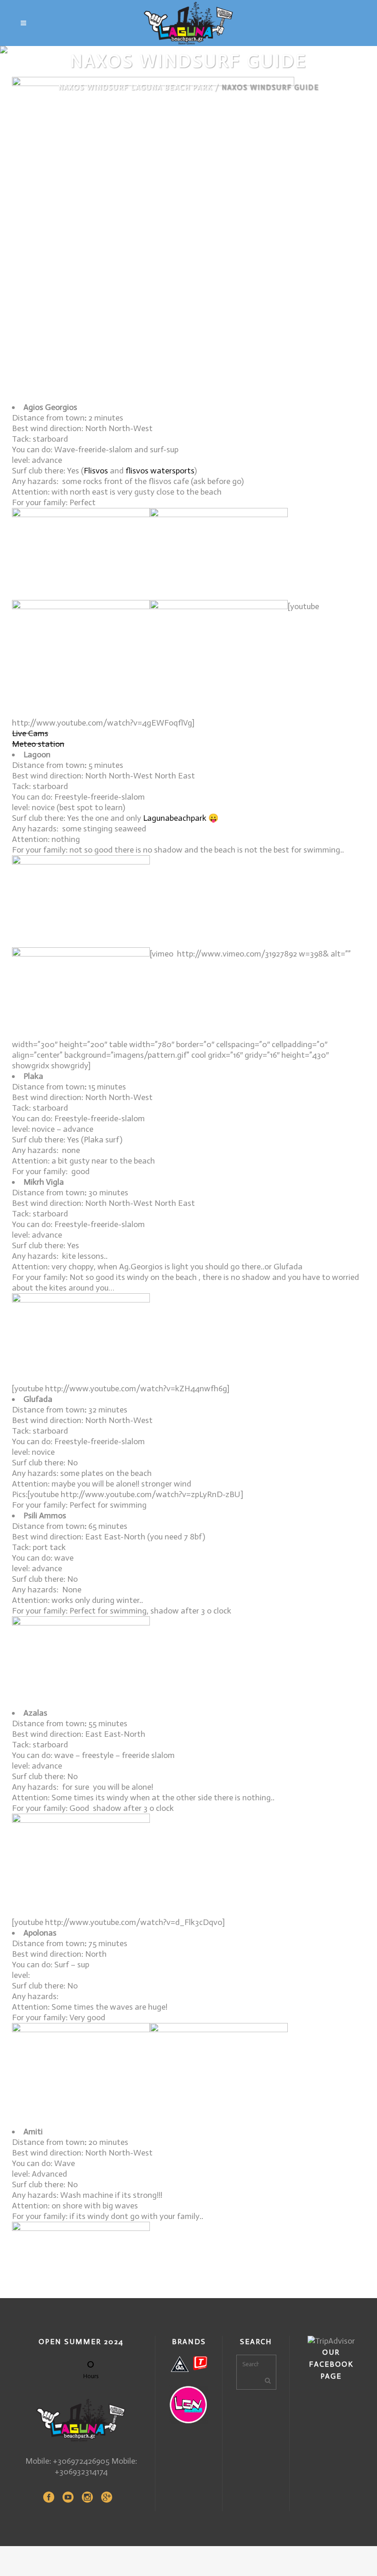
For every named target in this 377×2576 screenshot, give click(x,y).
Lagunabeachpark (175, 818)
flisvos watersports (160, 471)
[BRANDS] (189, 2364)
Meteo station (38, 744)
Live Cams (30, 733)
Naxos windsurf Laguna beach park (135, 87)
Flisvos (96, 471)
